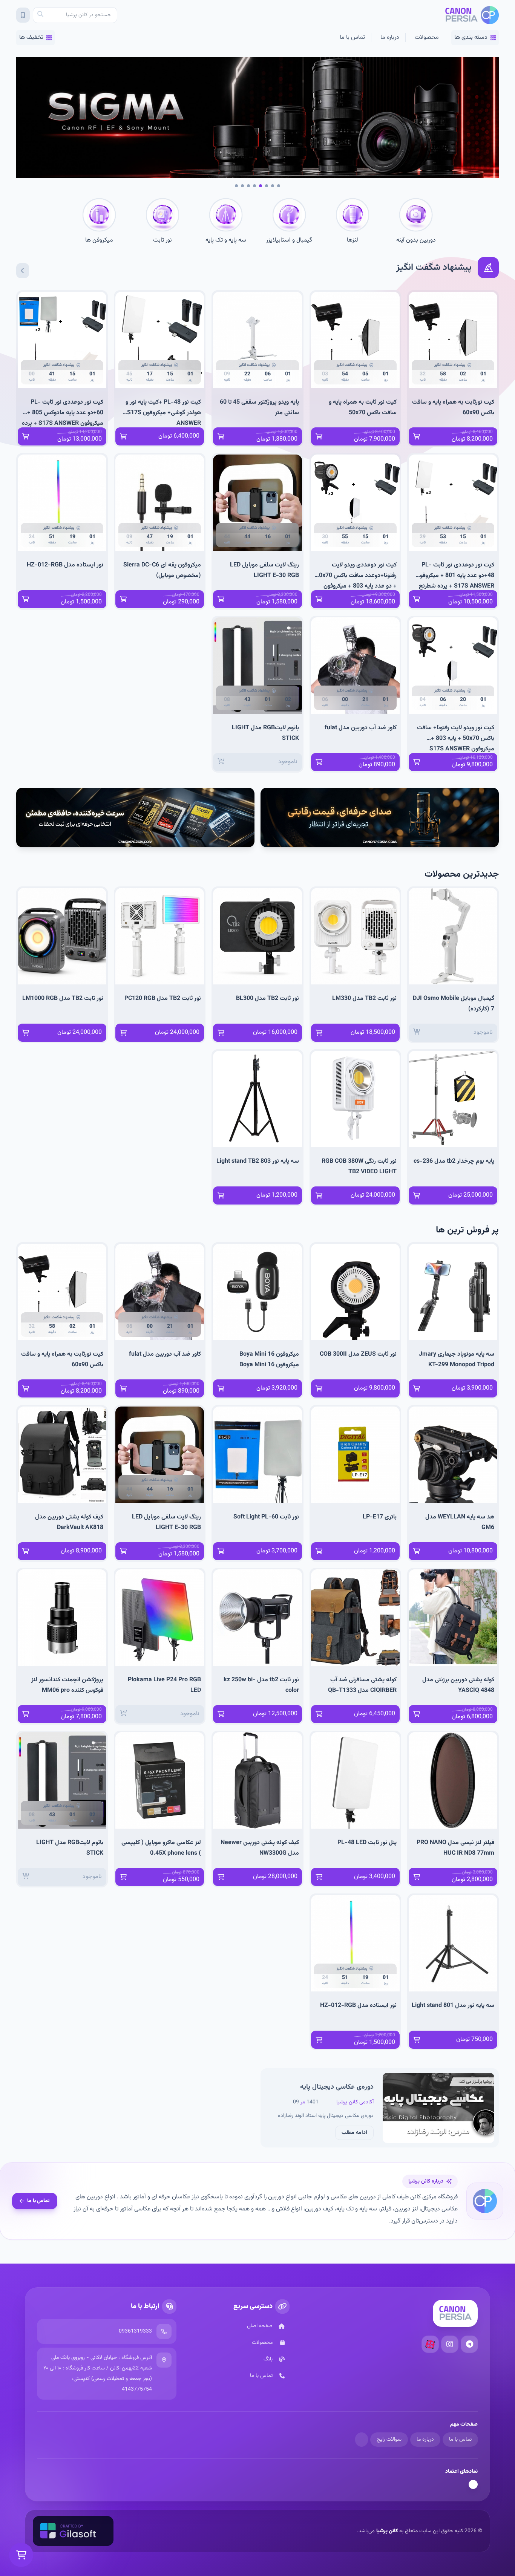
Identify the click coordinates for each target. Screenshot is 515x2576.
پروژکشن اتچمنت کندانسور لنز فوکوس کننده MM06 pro (67, 1685)
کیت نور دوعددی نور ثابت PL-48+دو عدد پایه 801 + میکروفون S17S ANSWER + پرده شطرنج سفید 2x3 (455, 575)
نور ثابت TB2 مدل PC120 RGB (163, 999)
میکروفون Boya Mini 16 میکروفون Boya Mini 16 (269, 1360)
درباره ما (390, 37)
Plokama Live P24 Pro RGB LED (164, 1685)
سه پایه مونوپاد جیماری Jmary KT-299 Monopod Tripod (457, 1360)
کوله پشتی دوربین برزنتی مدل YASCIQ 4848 (458, 1685)
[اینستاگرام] (450, 2344)
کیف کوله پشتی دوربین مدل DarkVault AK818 (69, 1522)
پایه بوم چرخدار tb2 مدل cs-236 (454, 1161)
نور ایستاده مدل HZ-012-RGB (65, 565)
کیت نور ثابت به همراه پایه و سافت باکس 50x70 (363, 408)
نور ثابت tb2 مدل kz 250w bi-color (261, 1685)
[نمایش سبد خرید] (21, 2555)
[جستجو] (40, 15)
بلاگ (268, 2359)
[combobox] (75, 15)
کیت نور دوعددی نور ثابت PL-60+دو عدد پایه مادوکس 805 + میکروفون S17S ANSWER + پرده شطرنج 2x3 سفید (63, 412)
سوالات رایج (389, 2440)
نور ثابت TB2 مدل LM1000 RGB (63, 999)
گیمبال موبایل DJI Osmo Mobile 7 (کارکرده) (454, 1004)
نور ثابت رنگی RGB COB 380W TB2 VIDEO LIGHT (359, 1167)
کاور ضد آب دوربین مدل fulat (361, 728)
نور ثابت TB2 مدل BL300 (267, 999)
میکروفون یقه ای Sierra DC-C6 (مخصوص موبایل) (162, 570)
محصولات (427, 37)
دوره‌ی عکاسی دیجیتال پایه (337, 2087)
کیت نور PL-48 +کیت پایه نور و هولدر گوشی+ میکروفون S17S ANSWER (163, 412)
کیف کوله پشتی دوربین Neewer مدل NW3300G (260, 1848)
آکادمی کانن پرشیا (355, 2102)
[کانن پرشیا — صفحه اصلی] (472, 15)
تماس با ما (352, 37)
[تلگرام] (469, 2344)
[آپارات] (430, 2344)
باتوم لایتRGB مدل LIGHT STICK (265, 733)
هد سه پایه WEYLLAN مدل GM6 (460, 1522)
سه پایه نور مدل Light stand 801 (453, 2006)
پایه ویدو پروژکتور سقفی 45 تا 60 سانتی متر (259, 408)
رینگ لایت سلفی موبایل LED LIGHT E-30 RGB (264, 570)
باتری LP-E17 (380, 1517)
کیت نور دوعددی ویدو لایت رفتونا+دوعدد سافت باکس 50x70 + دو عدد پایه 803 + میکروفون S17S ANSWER (356, 575)
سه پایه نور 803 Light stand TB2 (258, 1161)
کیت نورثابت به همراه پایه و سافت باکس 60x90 (453, 408)
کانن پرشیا (387, 2531)
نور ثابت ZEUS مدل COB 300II (358, 1354)
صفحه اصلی (260, 2326)
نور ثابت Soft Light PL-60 (266, 1517)
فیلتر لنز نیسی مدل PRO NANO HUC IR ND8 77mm (455, 1848)
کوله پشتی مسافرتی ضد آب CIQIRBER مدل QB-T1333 (362, 1685)
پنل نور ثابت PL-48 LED (367, 1843)
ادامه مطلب (354, 2133)
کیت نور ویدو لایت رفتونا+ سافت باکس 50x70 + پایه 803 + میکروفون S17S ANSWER (456, 738)
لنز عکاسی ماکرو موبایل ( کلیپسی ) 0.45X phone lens (161, 1848)
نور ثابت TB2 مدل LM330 (364, 999)
